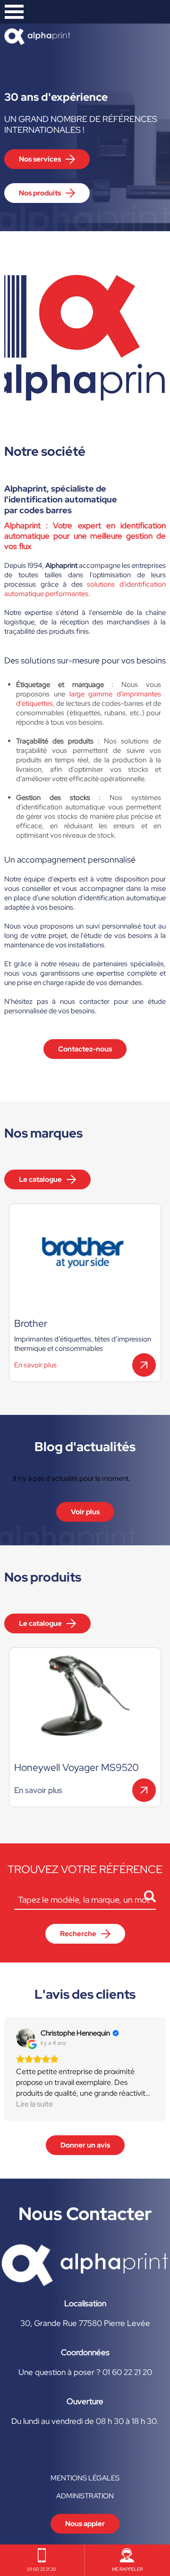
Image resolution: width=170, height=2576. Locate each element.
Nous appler (85, 2524)
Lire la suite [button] (34, 2104)
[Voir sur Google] (25, 2038)
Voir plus (85, 1512)
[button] (8, 2069)
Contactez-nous (85, 1049)
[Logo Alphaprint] (85, 2284)
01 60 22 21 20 (42, 2569)
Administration (85, 2496)
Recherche (78, 1934)
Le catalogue (40, 1179)
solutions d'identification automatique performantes (85, 589)
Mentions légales (85, 2478)
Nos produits (40, 193)
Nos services (40, 159)
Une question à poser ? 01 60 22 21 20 (85, 2372)
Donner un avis (85, 2145)
